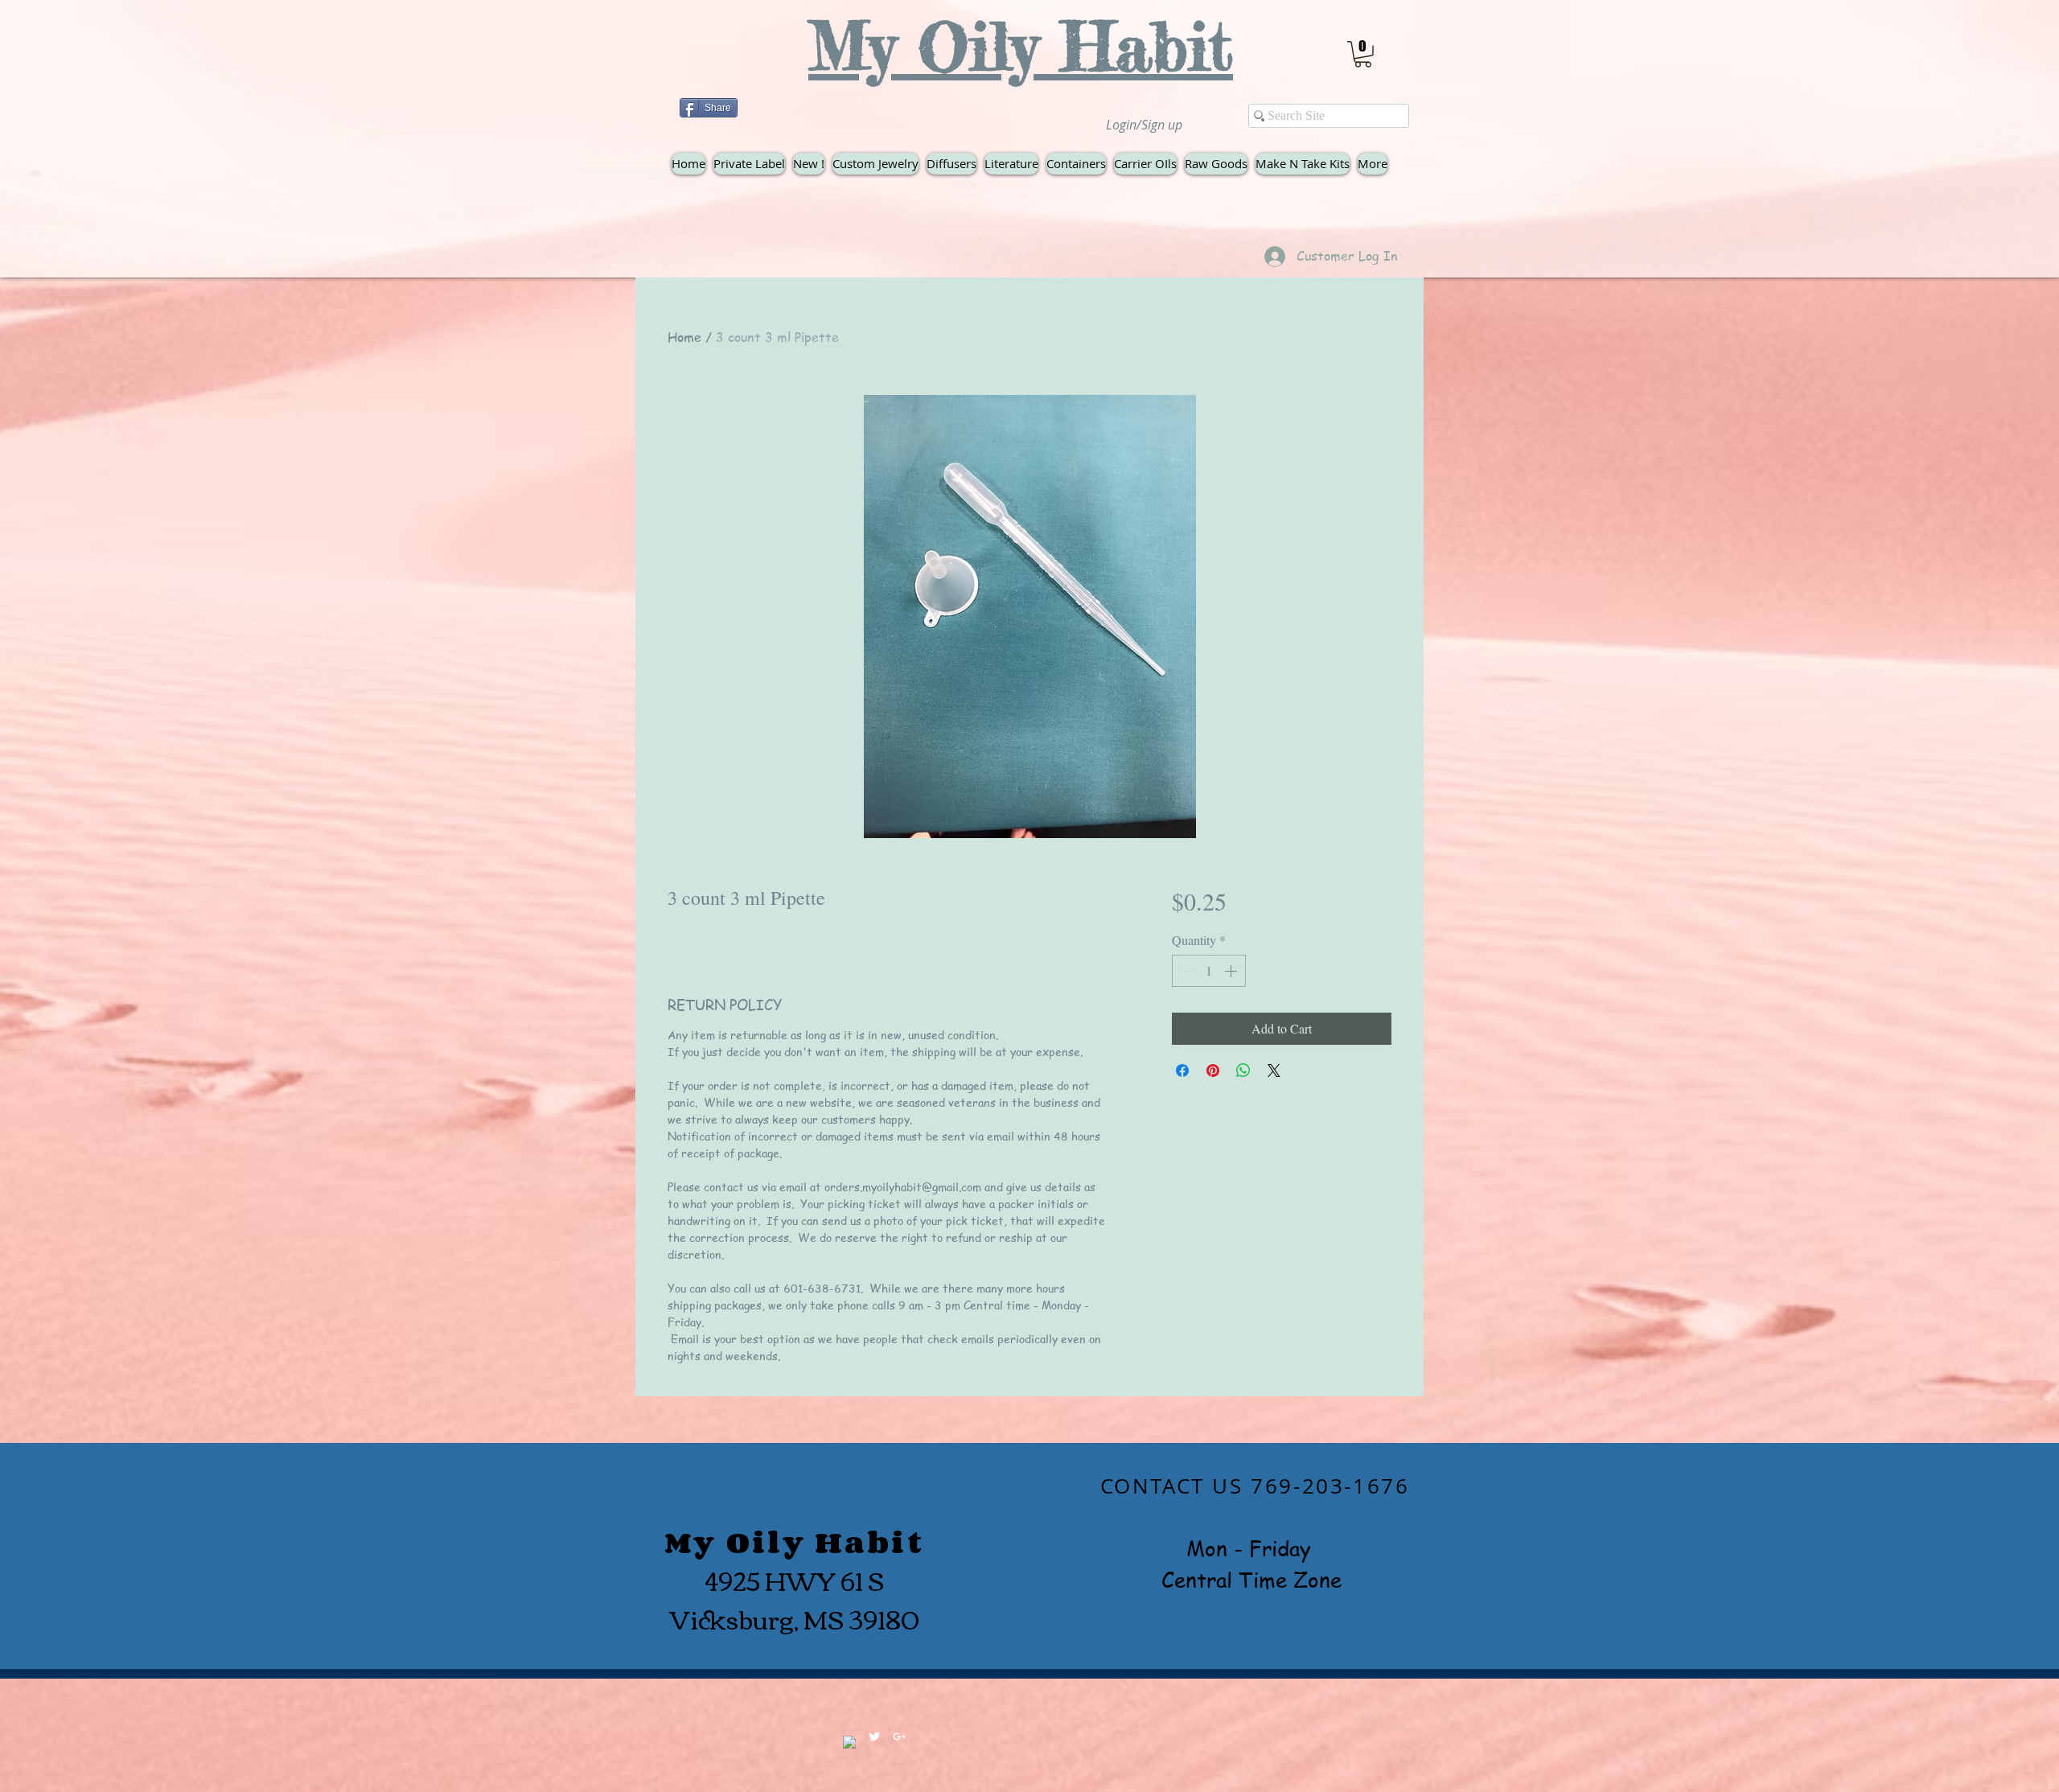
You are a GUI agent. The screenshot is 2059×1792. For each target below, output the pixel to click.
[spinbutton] (1209, 971)
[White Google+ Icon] (899, 1737)
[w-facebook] (849, 1742)
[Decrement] (1186, 971)
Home (684, 337)
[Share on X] (1274, 1071)
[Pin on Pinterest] (1213, 1071)
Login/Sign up (1144, 125)
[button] (1363, 54)
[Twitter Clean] (874, 1737)
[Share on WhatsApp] (1243, 1071)
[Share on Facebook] (1182, 1071)
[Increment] (1232, 971)
